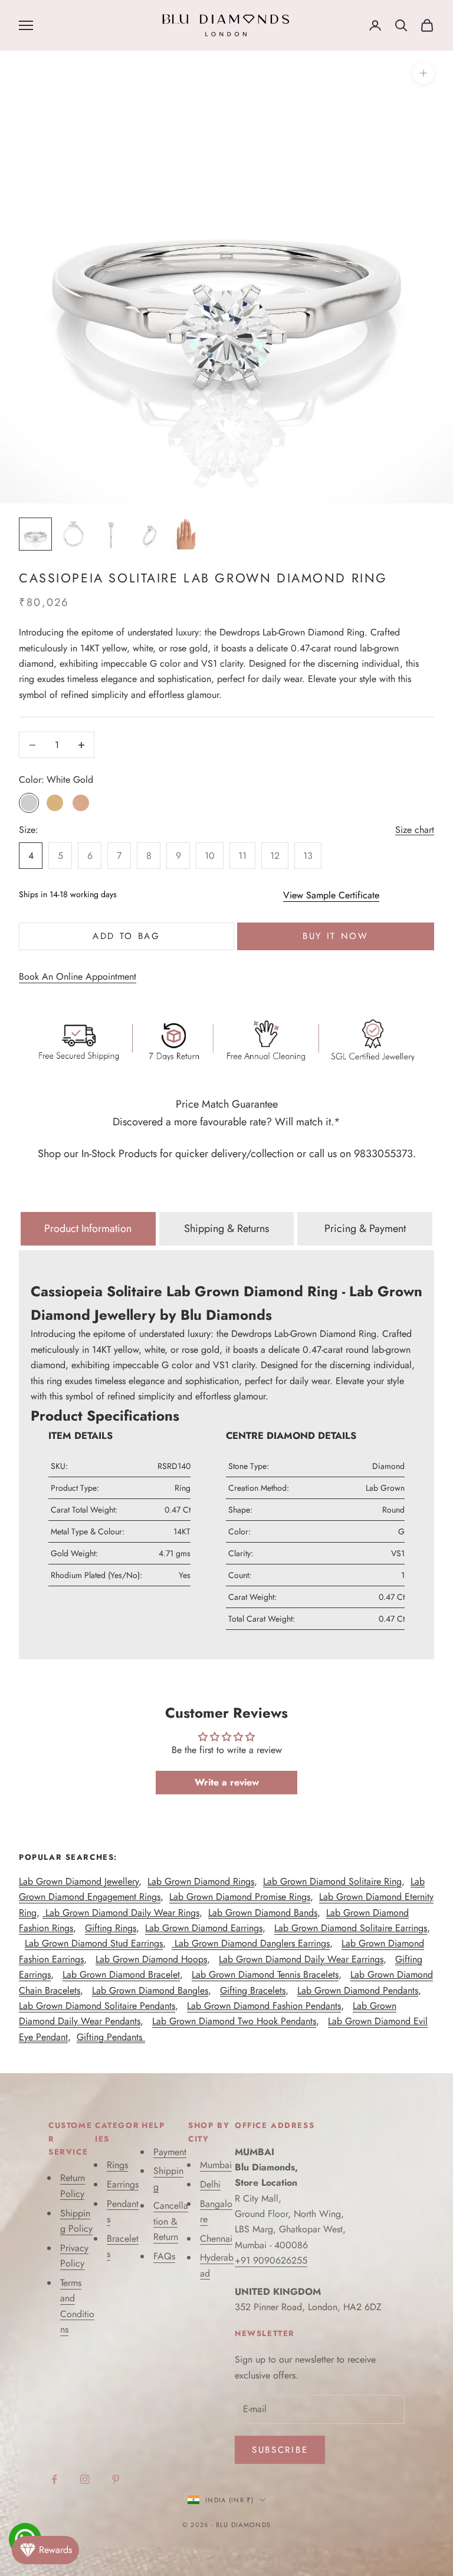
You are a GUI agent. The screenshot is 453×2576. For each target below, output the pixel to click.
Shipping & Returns (226, 1228)
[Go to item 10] (186, 534)
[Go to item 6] (35, 534)
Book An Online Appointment (78, 976)
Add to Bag (127, 936)
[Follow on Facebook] (54, 2479)
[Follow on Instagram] (85, 2479)
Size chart (415, 830)
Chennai (216, 2239)
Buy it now (336, 936)
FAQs (164, 2256)
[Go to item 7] (73, 534)
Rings (117, 2165)
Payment (170, 2152)
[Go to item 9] (149, 534)
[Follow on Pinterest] (116, 2479)
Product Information (88, 1228)
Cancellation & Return (171, 2221)
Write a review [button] (227, 1782)
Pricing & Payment (365, 1228)
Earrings (123, 2184)
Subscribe (280, 2450)
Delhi (210, 2184)
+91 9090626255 (271, 2260)
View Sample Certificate (331, 895)
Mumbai (216, 2165)
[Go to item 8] (111, 534)
